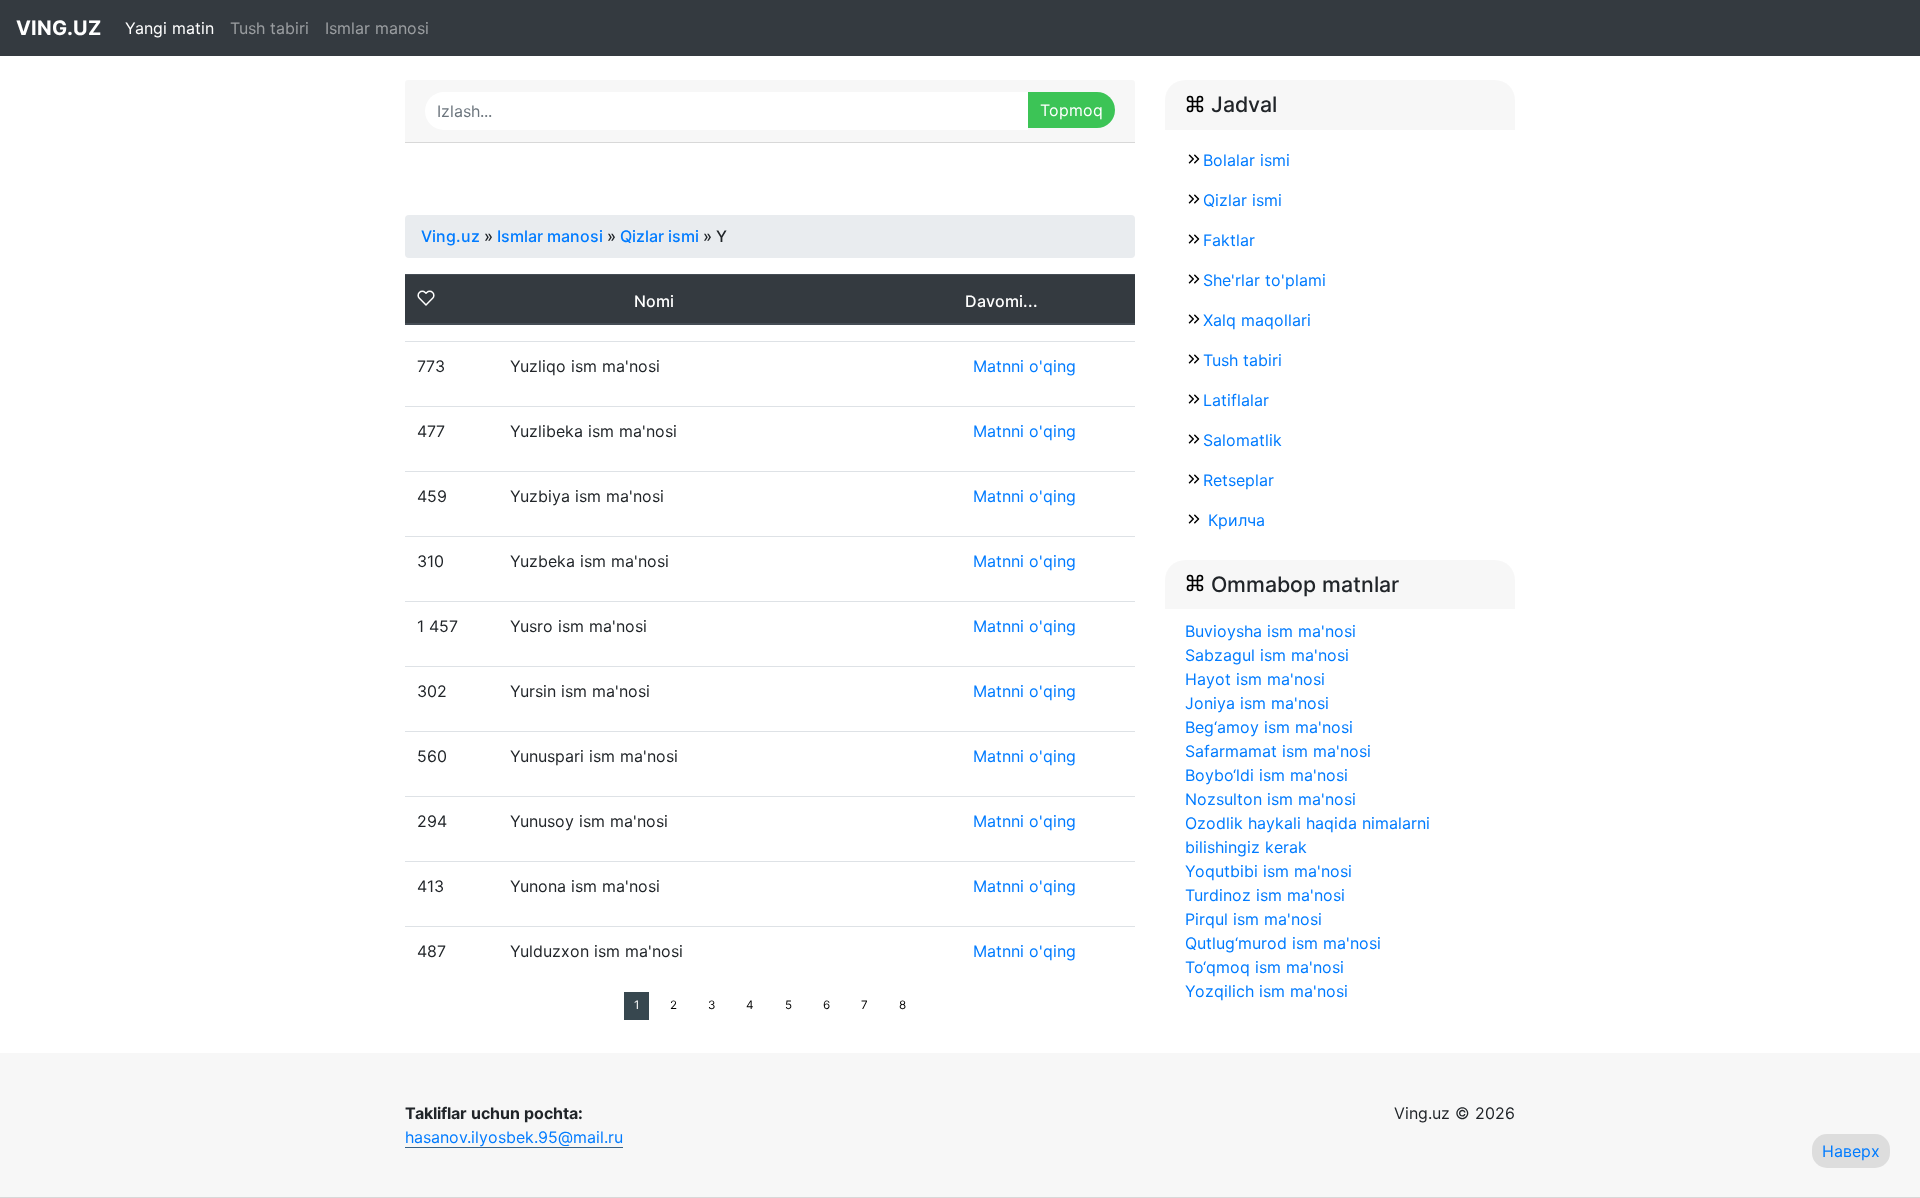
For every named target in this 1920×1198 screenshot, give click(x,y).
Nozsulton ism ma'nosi (1270, 799)
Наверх (1851, 1151)
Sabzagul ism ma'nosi (1267, 655)
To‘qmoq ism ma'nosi (1264, 967)
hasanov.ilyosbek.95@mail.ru (514, 1137)
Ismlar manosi (377, 28)
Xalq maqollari (1257, 320)
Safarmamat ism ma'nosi (1278, 751)
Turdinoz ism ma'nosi (1265, 895)
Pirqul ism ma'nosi (1253, 919)
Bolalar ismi (1246, 160)
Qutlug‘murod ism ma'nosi (1283, 943)
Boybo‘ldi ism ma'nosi (1266, 775)
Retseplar (1238, 480)
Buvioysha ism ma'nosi (1270, 631)
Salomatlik (1242, 440)
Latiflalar (1236, 400)
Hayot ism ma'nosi (1255, 679)
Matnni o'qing (1024, 366)
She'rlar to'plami (1264, 280)
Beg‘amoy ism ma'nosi (1269, 727)
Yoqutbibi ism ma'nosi (1268, 871)
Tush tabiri (269, 28)
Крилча (1234, 520)
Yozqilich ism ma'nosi (1266, 991)
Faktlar (1229, 240)
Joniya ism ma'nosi (1257, 703)
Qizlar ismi (1242, 200)
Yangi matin (169, 28)
